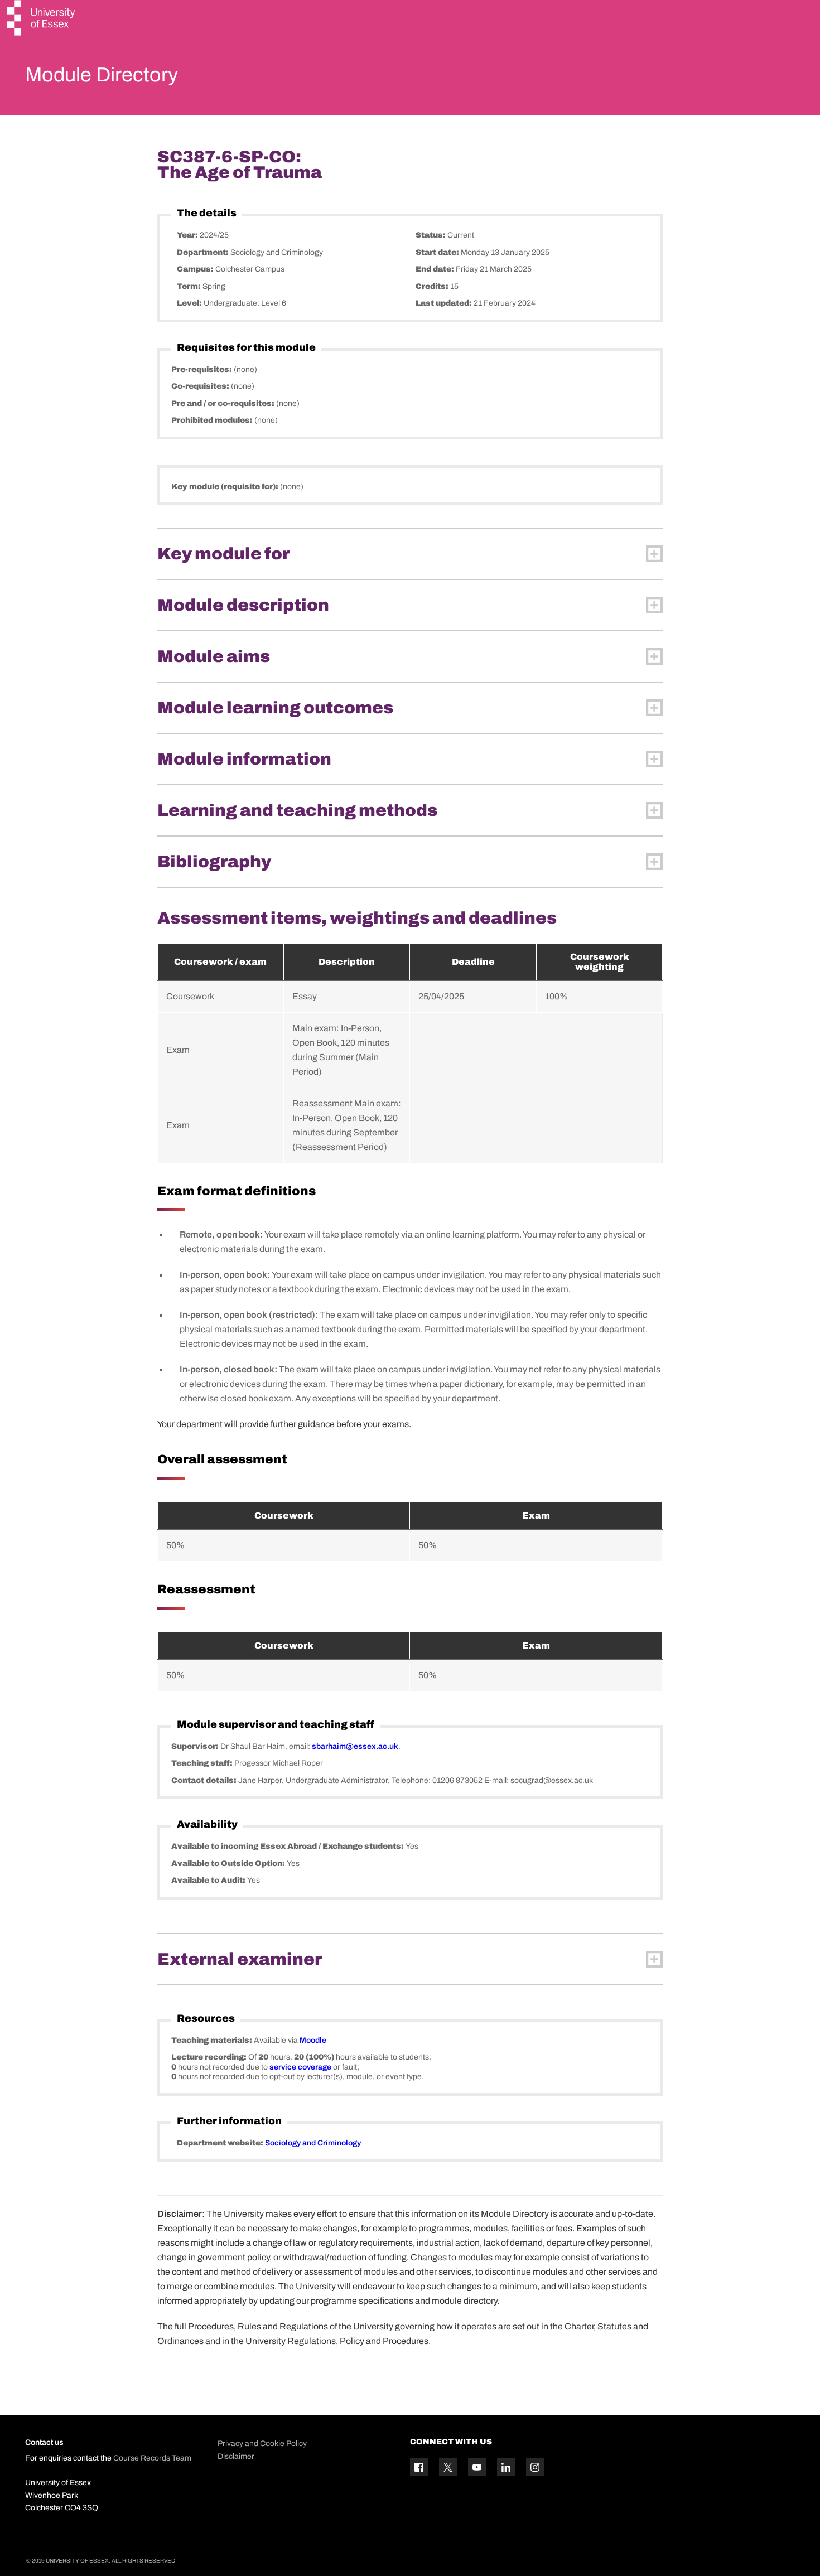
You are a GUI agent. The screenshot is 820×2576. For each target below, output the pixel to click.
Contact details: (205, 1780)
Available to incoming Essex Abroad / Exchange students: (288, 1846)
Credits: (433, 286)
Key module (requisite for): (226, 487)
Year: (188, 235)
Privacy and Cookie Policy (262, 2444)
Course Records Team (152, 2458)
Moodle (313, 2040)
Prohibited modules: (213, 420)
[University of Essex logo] (42, 19)
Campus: (196, 269)
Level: (190, 303)
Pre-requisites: (202, 369)
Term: (190, 286)
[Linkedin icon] (506, 2467)
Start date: (438, 252)
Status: (431, 235)
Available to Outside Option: (229, 1864)
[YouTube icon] (477, 2467)
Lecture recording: (210, 2057)
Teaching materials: (213, 2040)
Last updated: (445, 303)
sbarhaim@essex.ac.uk (355, 1746)
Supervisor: (196, 1746)
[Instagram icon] (535, 2467)
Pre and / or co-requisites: (224, 403)
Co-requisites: (201, 386)
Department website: (221, 2143)
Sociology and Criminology (313, 2143)
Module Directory (102, 75)
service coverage (300, 2067)
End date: (436, 269)
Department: (204, 252)
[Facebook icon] (419, 2467)
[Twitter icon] (448, 2467)
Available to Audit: (209, 1880)
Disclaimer (236, 2456)
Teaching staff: (203, 1763)
